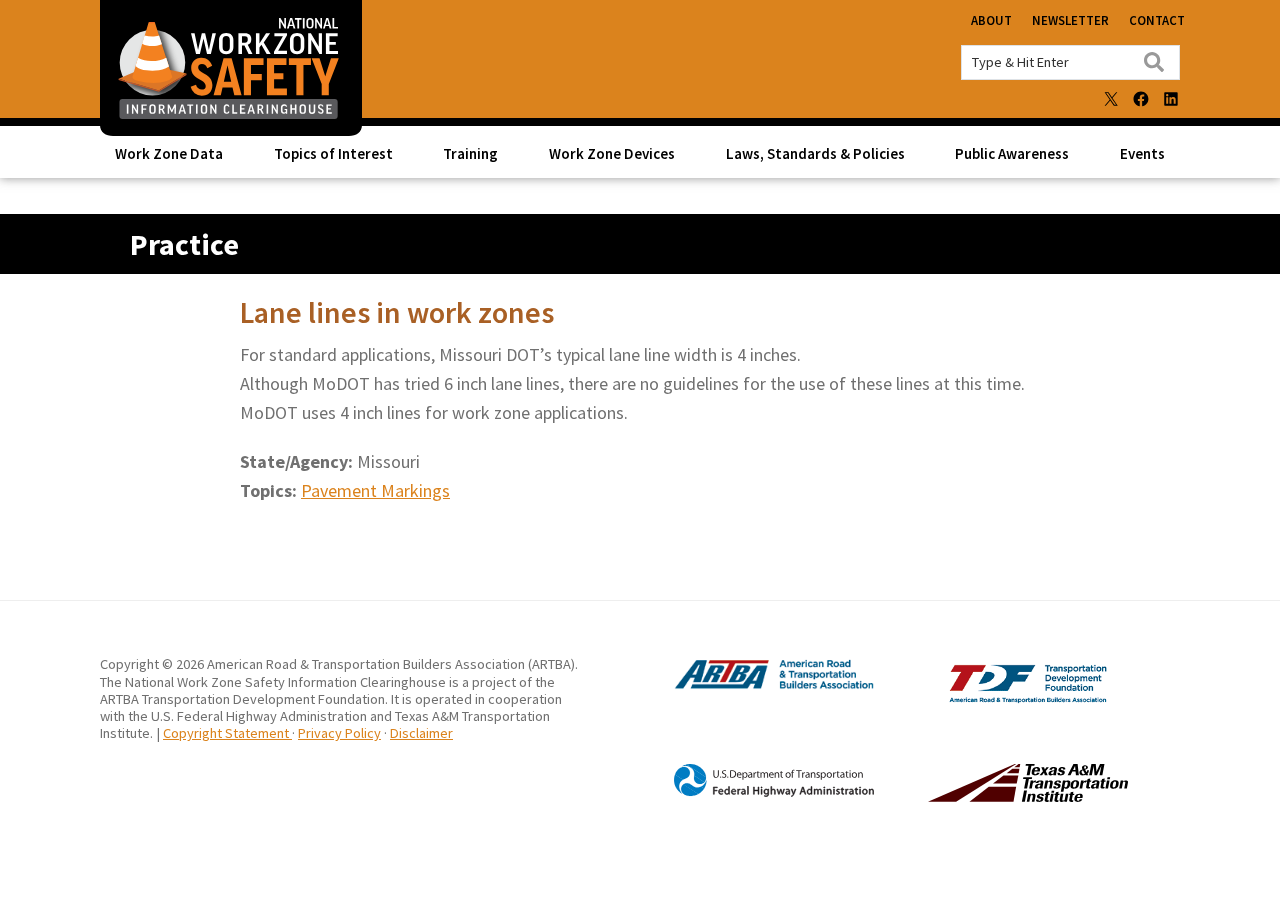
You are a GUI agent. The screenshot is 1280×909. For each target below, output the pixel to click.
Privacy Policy (339, 733)
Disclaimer (421, 733)
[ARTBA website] (754, 686)
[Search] (1154, 62)
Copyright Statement (227, 733)
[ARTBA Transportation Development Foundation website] (987, 697)
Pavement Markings (375, 490)
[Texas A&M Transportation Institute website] (987, 797)
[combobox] (1070, 62)
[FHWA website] (754, 794)
